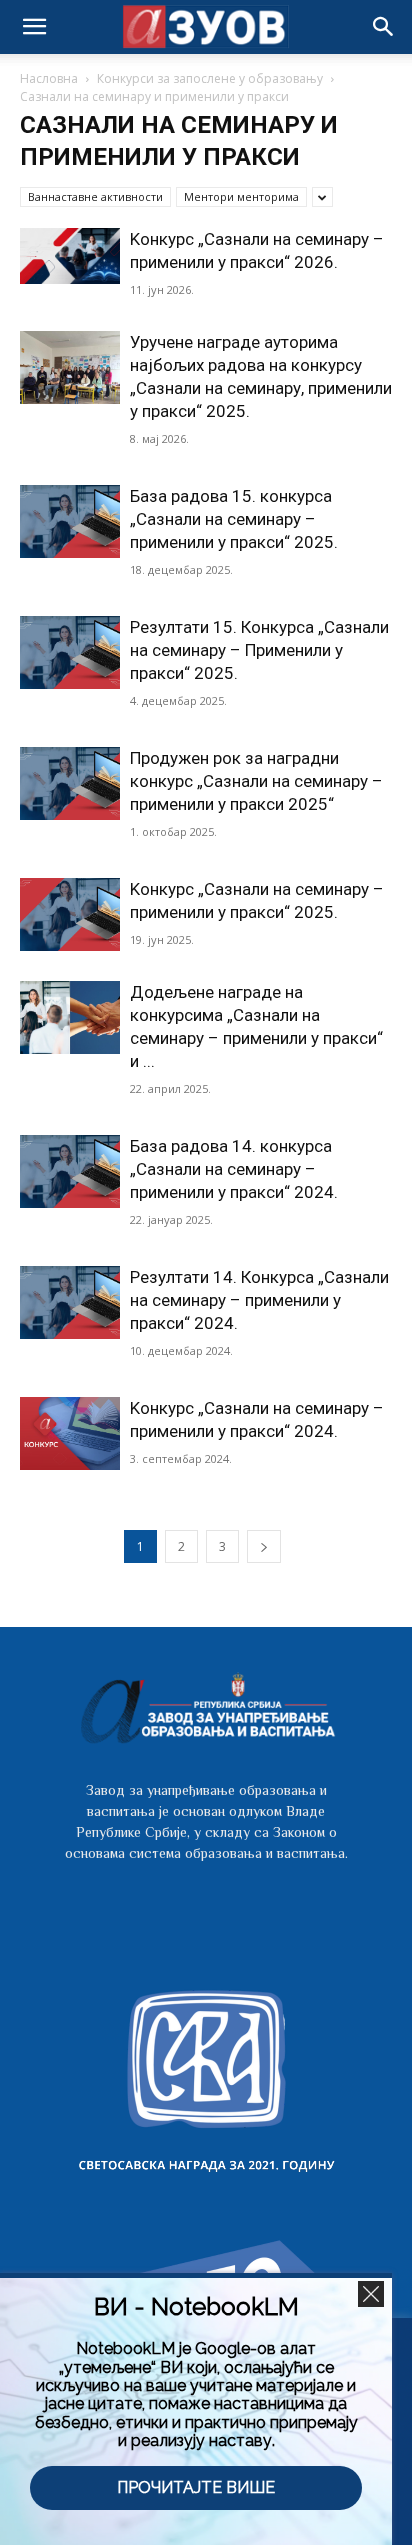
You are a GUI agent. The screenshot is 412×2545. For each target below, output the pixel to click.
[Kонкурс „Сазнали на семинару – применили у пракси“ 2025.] (70, 914)
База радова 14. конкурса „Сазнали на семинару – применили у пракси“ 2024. (234, 1169)
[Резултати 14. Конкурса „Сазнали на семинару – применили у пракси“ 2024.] (70, 1302)
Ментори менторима (241, 196)
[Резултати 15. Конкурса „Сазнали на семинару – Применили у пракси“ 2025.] (70, 652)
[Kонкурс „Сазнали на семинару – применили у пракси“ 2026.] (70, 256)
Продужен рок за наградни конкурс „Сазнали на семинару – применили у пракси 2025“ (256, 781)
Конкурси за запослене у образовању (210, 78)
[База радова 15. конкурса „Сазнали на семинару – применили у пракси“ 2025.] (70, 521)
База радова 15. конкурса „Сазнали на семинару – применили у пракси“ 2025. (234, 519)
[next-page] (264, 1546)
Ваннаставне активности (95, 196)
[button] (384, 27)
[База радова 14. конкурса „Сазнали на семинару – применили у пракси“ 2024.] (70, 1171)
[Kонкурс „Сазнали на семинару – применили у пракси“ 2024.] (70, 1433)
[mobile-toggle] (34, 27)
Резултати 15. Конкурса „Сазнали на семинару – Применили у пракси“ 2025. (259, 650)
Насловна (49, 78)
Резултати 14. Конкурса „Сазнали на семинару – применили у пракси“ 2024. (259, 1300)
